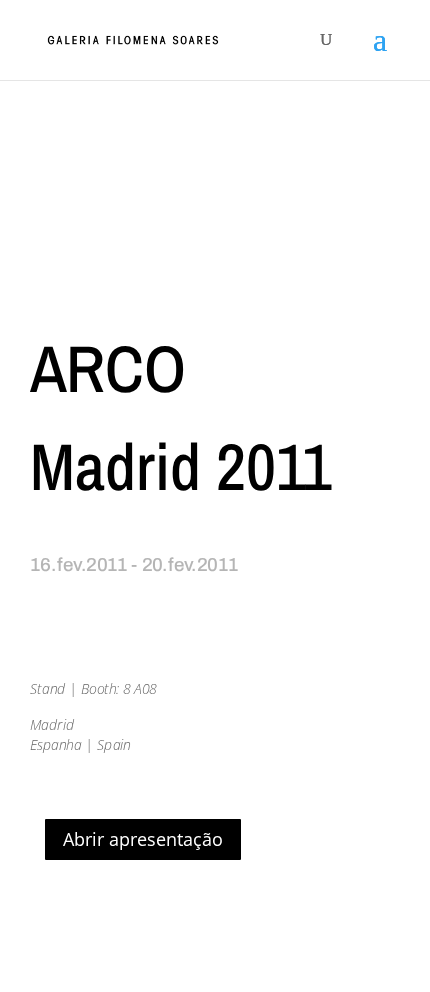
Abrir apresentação (143, 839)
